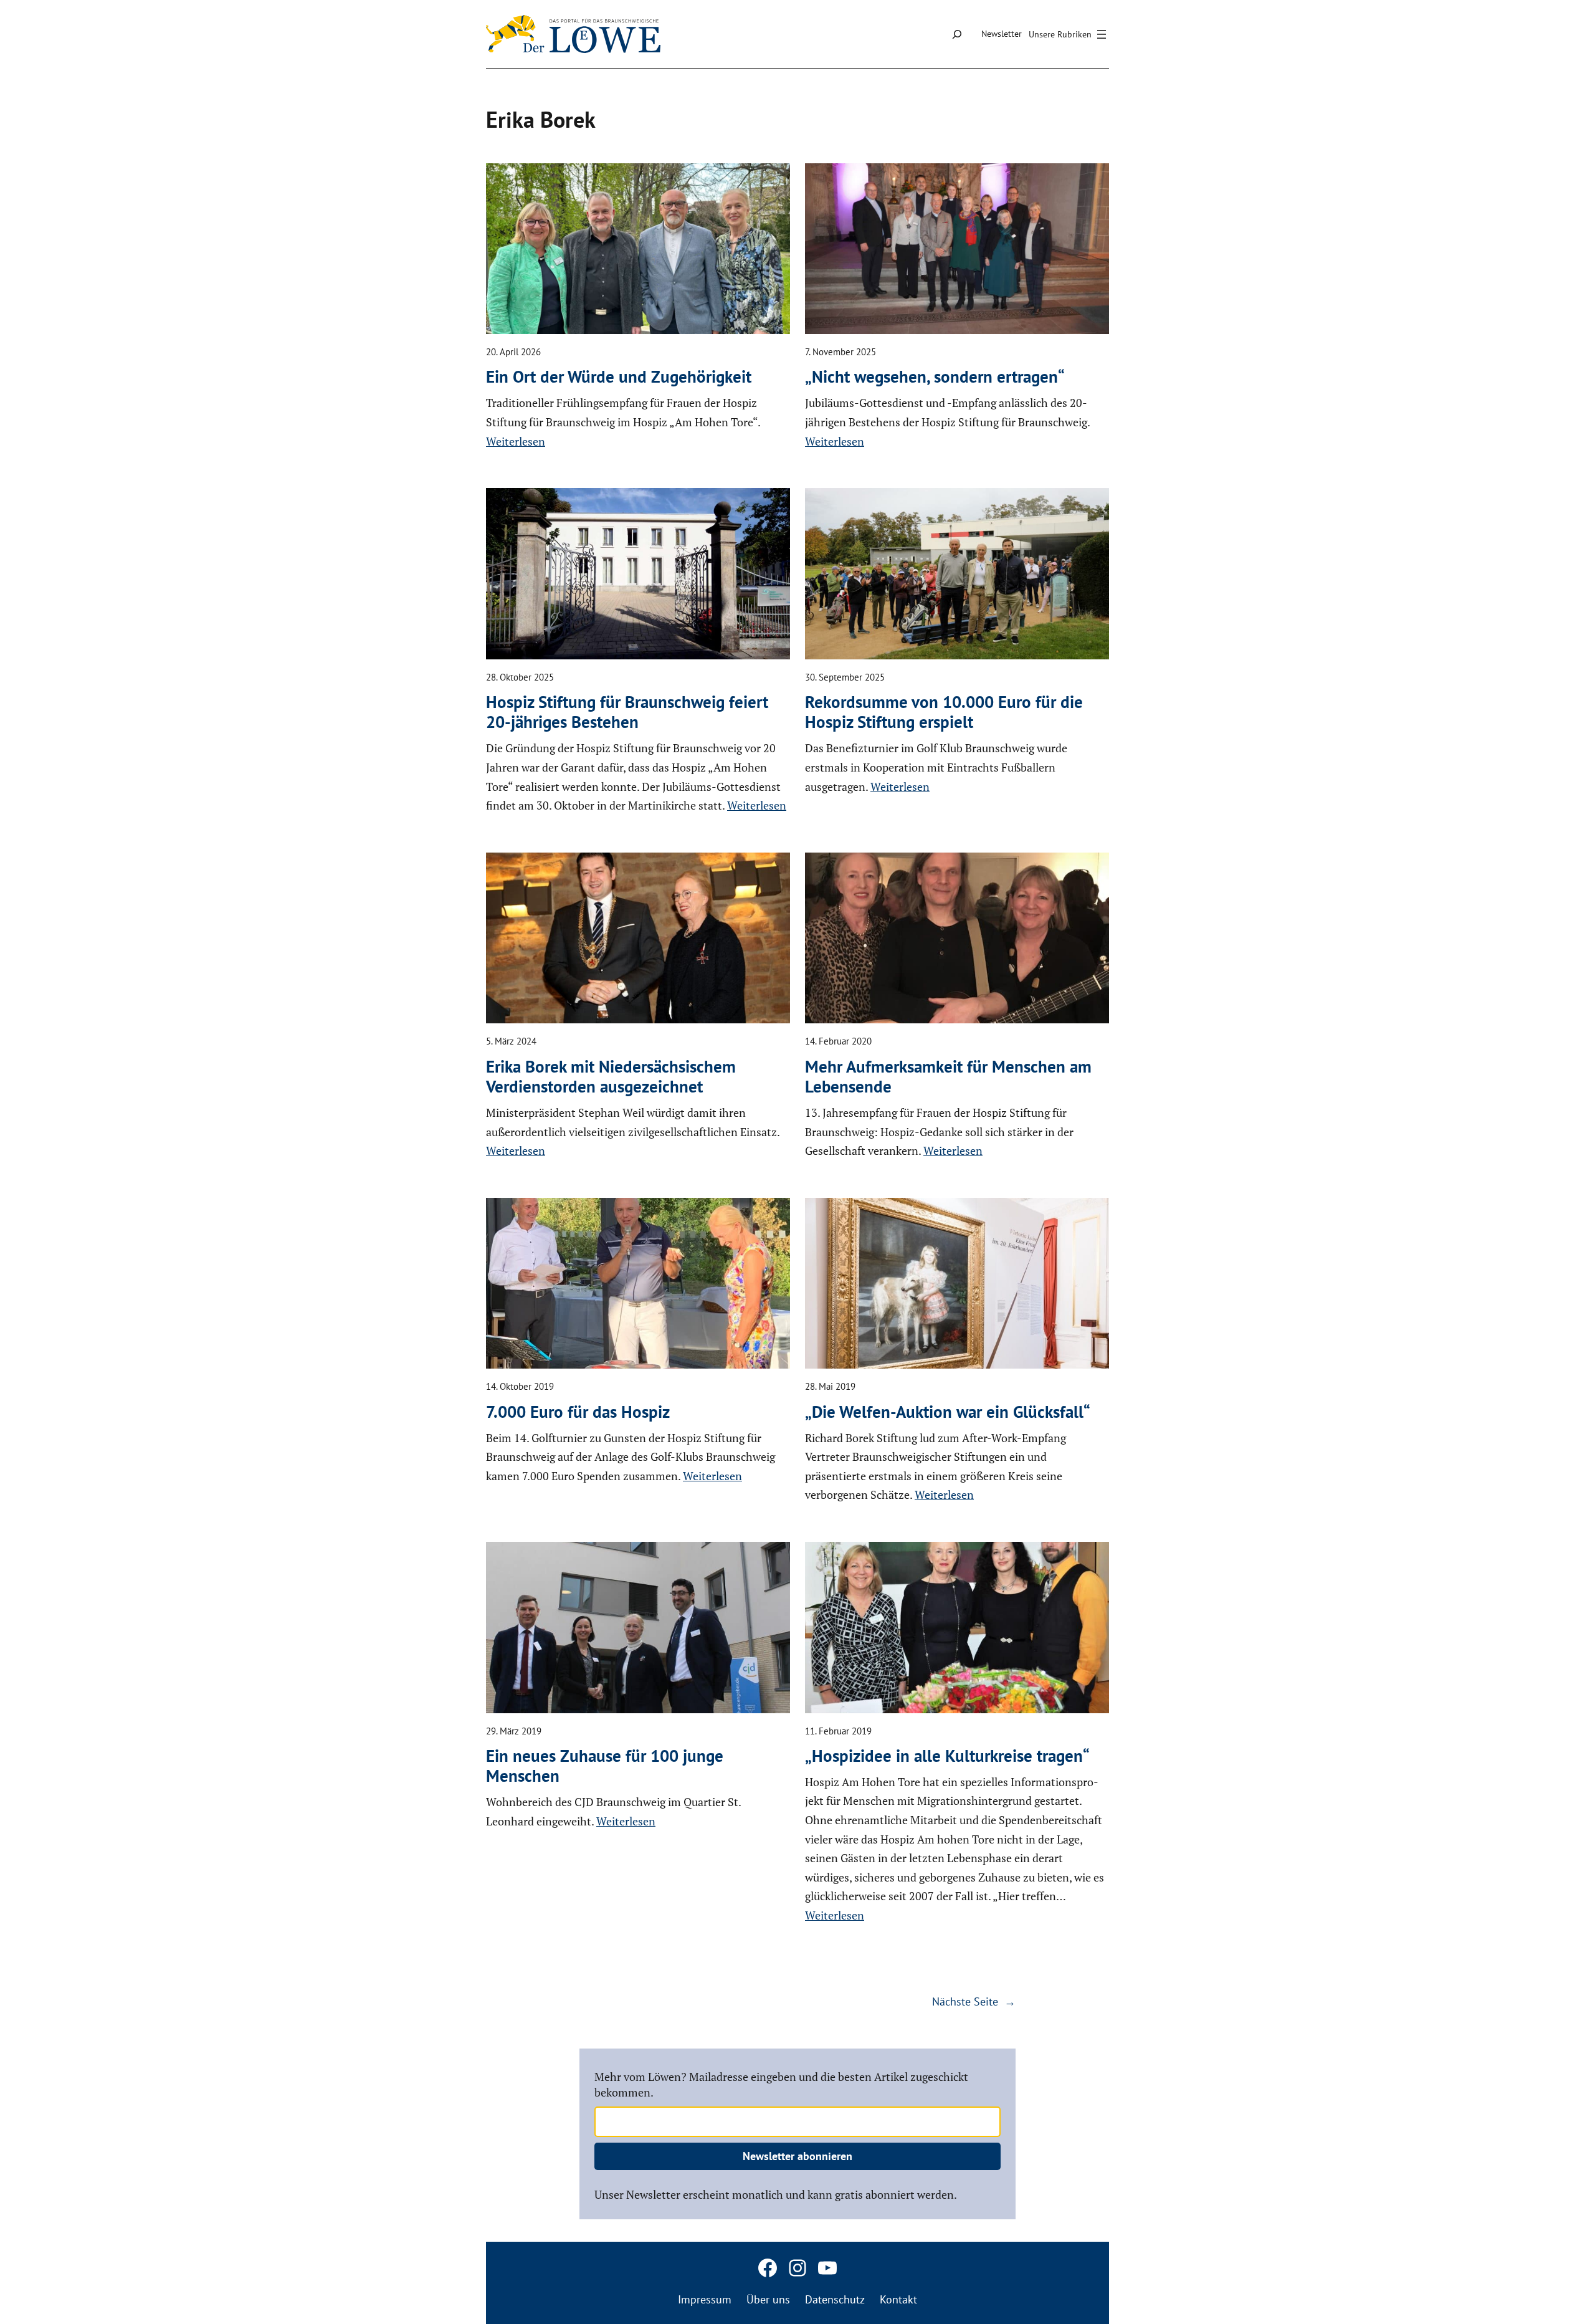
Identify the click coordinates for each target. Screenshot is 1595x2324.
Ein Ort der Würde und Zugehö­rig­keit (619, 376)
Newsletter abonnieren (797, 2156)
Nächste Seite (974, 2001)
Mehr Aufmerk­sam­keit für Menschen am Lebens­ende (948, 1077)
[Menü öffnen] (1069, 34)
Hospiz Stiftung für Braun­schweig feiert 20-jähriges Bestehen (627, 712)
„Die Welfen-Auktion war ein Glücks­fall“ (948, 1412)
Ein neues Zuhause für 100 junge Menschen (605, 1766)
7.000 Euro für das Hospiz (578, 1412)
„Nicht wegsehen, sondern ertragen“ (935, 376)
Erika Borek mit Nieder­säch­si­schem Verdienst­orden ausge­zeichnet (611, 1077)
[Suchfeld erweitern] (957, 34)
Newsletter (1002, 34)
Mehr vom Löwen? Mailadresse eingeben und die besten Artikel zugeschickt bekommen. (781, 2084)
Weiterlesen (516, 441)
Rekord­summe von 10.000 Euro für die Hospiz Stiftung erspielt (944, 712)
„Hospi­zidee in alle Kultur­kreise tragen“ (947, 1756)
